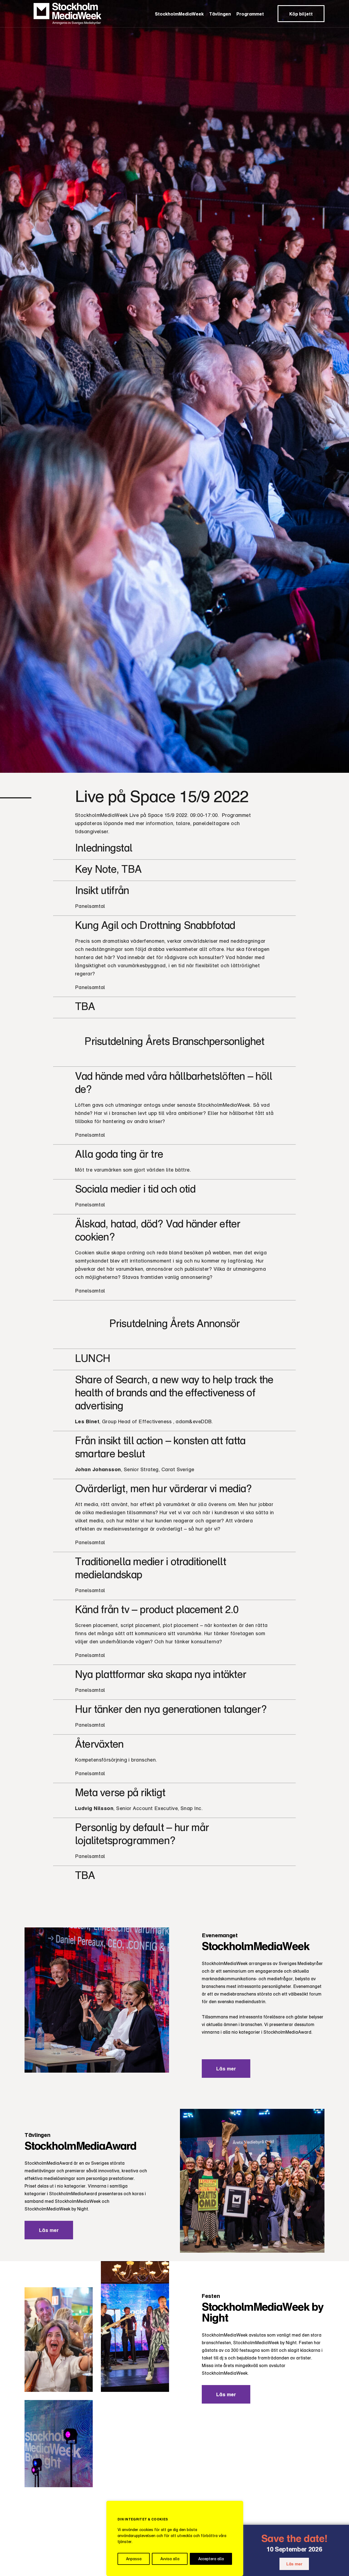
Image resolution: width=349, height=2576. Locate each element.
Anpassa (134, 2559)
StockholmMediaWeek (179, 14)
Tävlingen (220, 14)
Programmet (250, 14)
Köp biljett (301, 14)
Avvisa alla (170, 2559)
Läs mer (294, 2564)
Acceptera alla (211, 2559)
